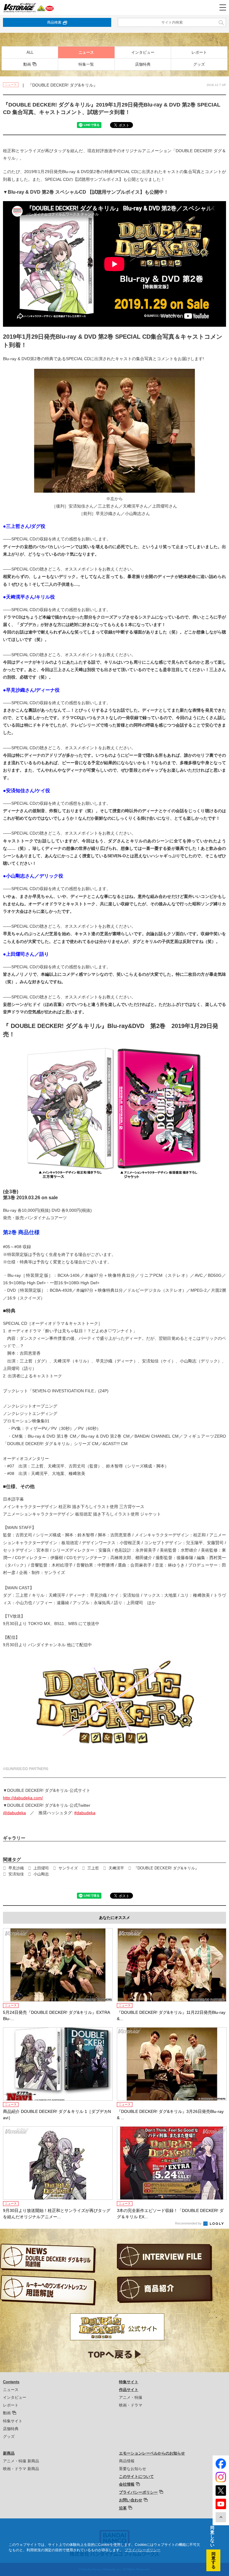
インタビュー (143, 52)
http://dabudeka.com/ (23, 1798)
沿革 (123, 2508)
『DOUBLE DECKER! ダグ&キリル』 (166, 1868)
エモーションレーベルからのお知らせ (152, 2453)
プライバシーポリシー (138, 2492)
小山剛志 (41, 1874)
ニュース (86, 52)
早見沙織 (16, 1868)
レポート (199, 52)
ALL (30, 52)
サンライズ (68, 1868)
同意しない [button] (212, 2536)
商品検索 (54, 22)
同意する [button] (213, 2560)
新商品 (9, 2453)
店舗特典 (143, 64)
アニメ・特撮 (131, 2397)
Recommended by (189, 2223)
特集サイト (13, 2421)
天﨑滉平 (116, 1868)
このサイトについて (136, 2476)
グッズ (199, 64)
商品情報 (127, 2461)
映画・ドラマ (131, 2405)
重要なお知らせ (133, 2469)
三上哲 (93, 1868)
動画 (27, 64)
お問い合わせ (131, 2500)
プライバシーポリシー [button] (143, 2550)
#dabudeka (85, 1813)
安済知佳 (16, 1874)
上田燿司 (41, 1868)
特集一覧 (86, 64)
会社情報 (127, 2484)
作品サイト (129, 2390)
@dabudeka (14, 1813)
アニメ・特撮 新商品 (21, 2461)
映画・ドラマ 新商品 (21, 2469)
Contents (11, 2382)
